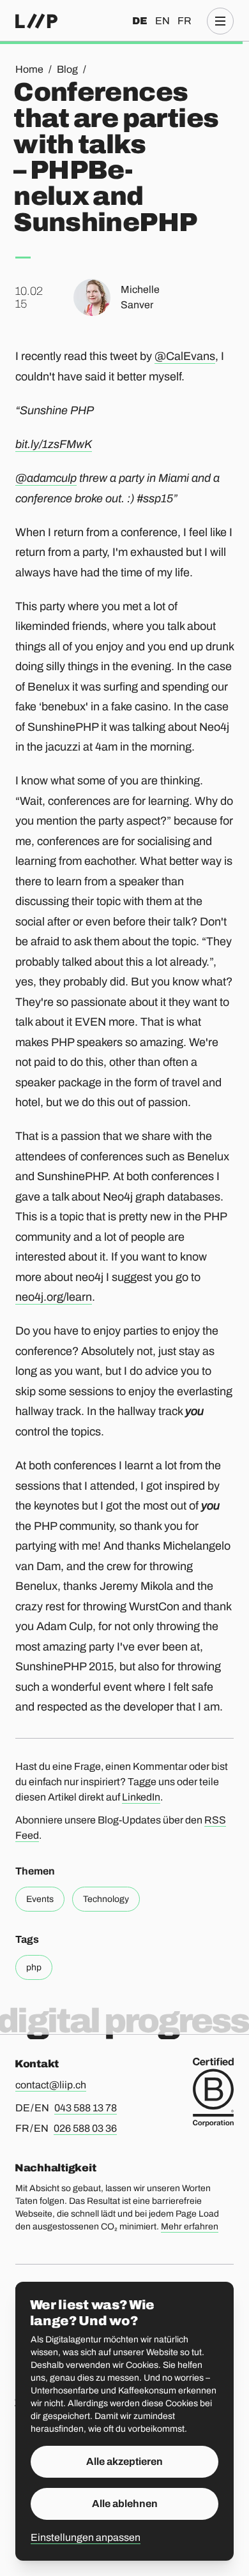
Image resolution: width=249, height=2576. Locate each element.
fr (185, 21)
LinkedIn (141, 1797)
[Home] (36, 21)
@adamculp (46, 478)
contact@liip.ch (51, 2085)
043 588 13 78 (86, 2108)
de (140, 21)
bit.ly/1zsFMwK (54, 444)
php (34, 1967)
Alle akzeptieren (124, 2461)
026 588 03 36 (85, 2128)
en (162, 21)
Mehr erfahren (190, 2227)
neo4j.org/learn (54, 1297)
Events (40, 1899)
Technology (106, 1899)
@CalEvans (185, 356)
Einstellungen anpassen (86, 2537)
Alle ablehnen (125, 2504)
